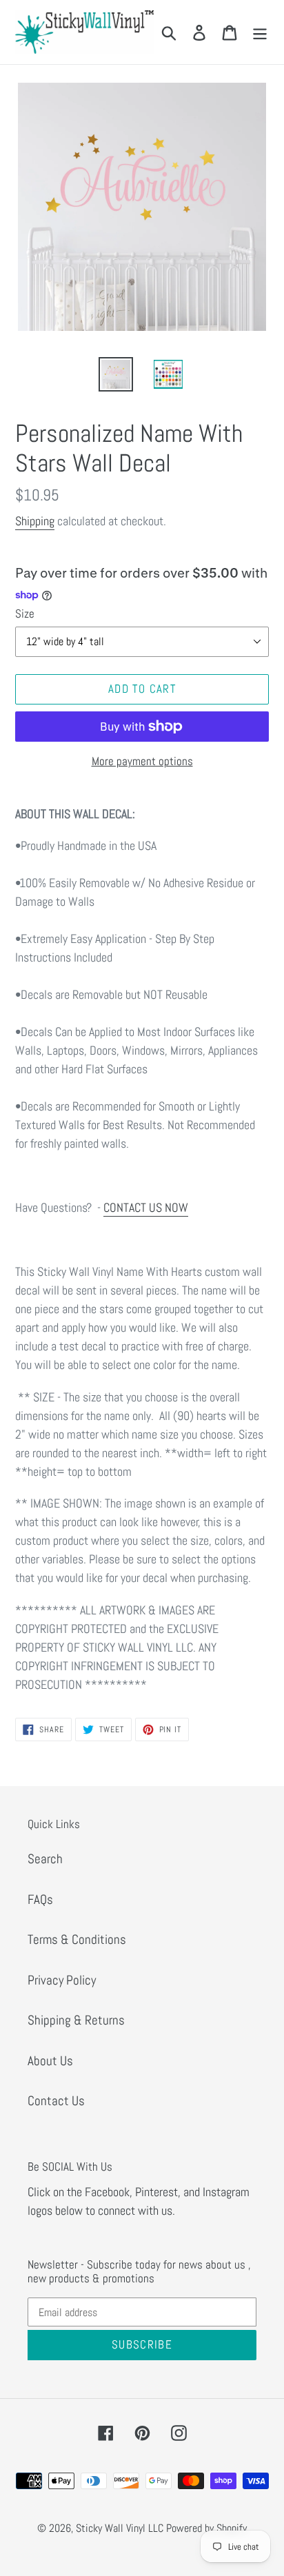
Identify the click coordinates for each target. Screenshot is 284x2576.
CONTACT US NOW (146, 1207)
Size (25, 613)
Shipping (35, 521)
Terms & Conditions (77, 1939)
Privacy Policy (62, 1980)
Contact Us (56, 2101)
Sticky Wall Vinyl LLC (120, 2528)
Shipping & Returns (76, 2020)
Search (45, 1859)
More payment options (142, 761)
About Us (50, 2061)
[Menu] (260, 32)
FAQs (40, 1899)
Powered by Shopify (206, 2528)
